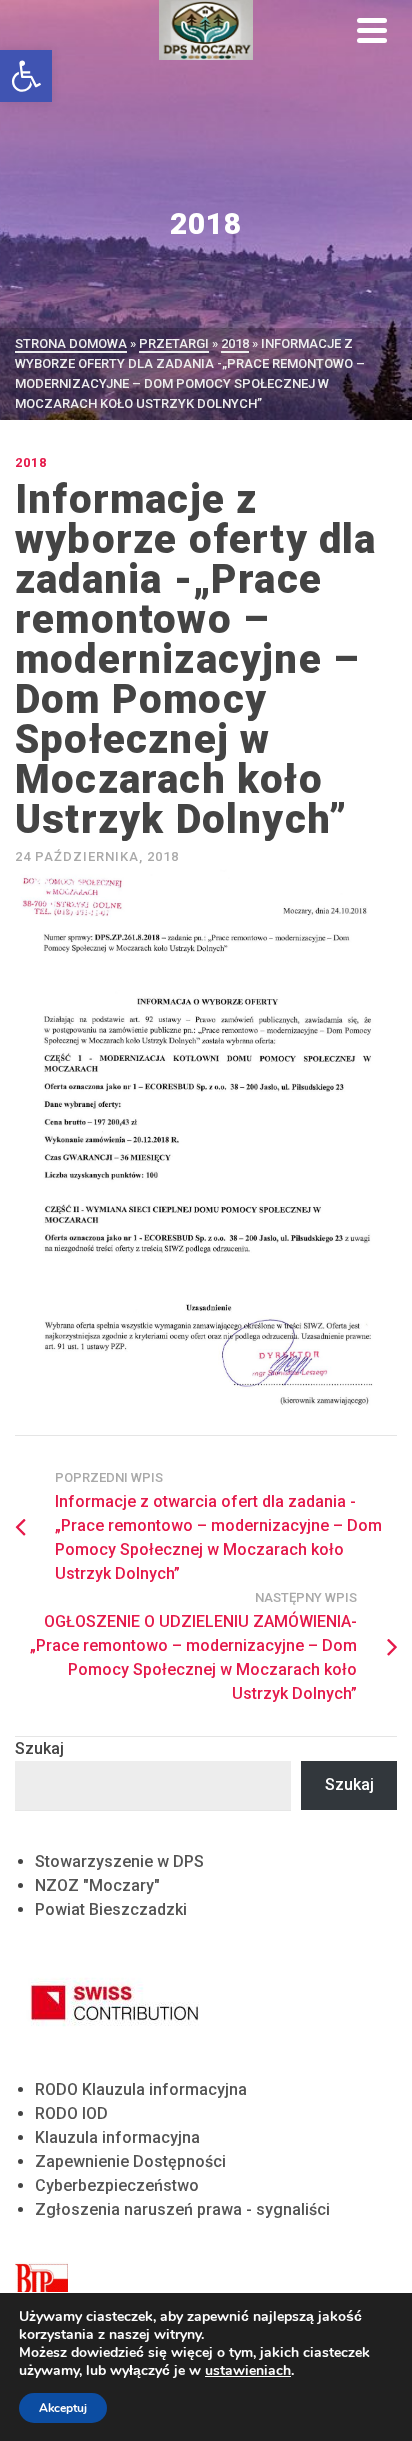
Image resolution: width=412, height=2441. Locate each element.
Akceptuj (63, 2408)
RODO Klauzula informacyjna (141, 2089)
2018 (31, 462)
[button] (26, 76)
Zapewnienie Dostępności (130, 2161)
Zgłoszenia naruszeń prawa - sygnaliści (182, 2209)
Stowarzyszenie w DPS (119, 1861)
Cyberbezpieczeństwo (117, 2185)
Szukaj (39, 1748)
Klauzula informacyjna (117, 2137)
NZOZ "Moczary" (97, 1885)
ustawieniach (248, 2371)
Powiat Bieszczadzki (111, 1909)
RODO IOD (71, 2113)
